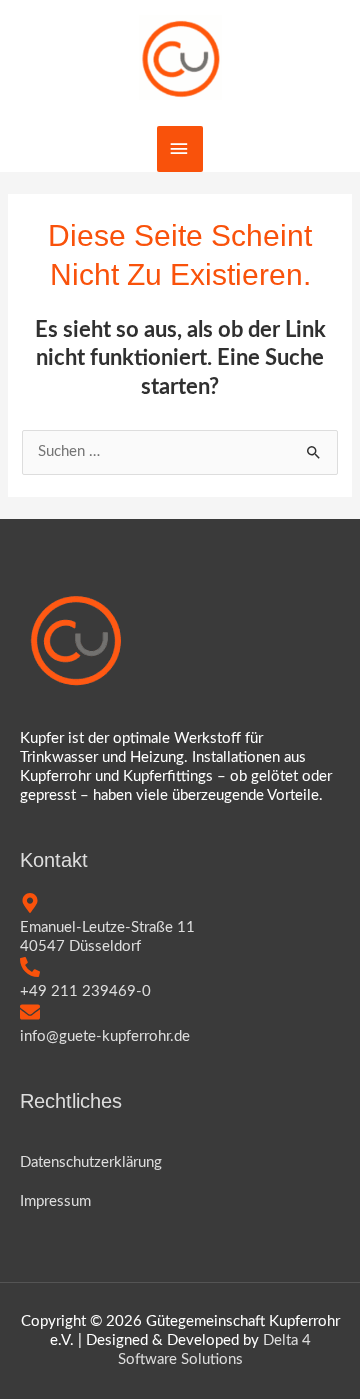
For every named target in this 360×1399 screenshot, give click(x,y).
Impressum (55, 1201)
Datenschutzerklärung (91, 1162)
